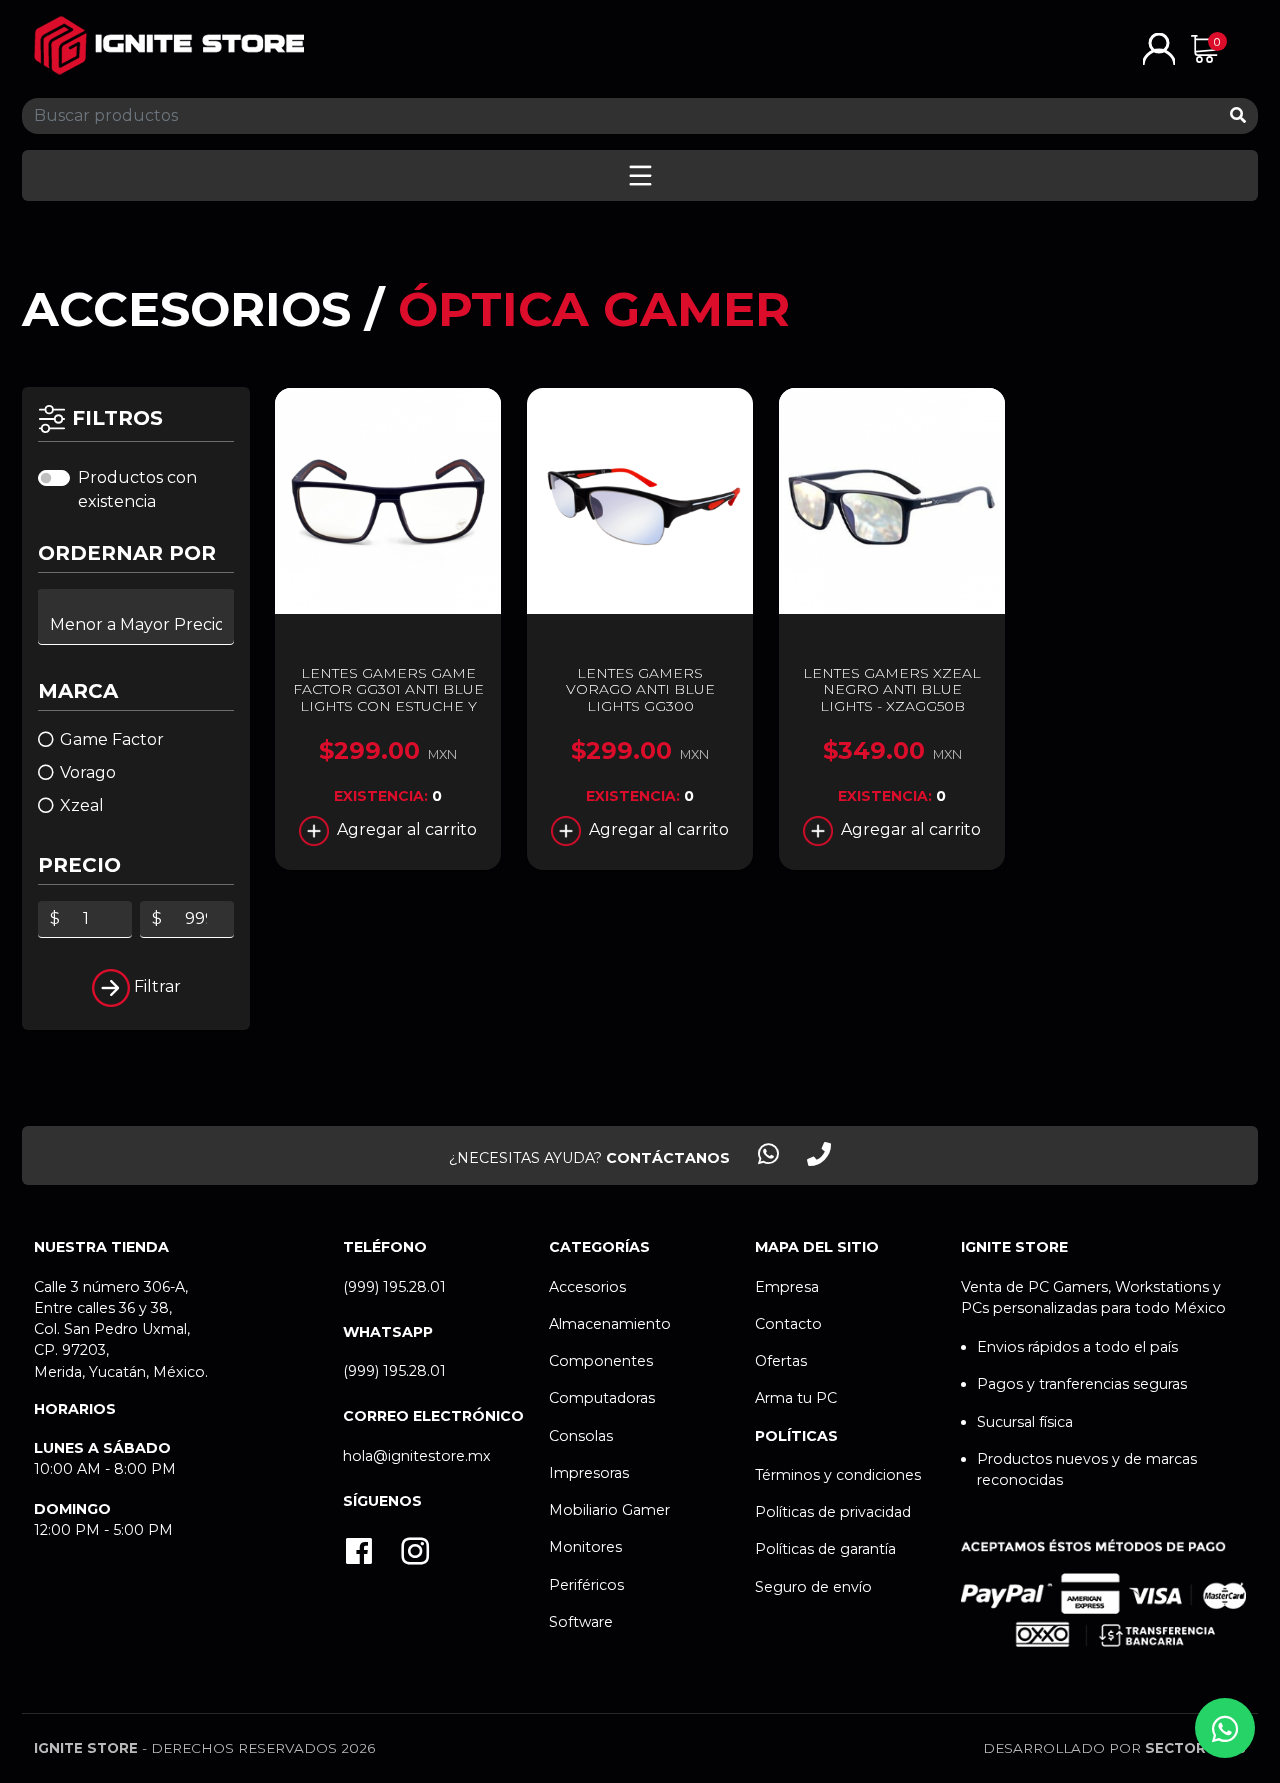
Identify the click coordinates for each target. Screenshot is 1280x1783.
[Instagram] (415, 1553)
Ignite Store (86, 1748)
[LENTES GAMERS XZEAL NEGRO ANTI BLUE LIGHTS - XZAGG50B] (892, 501)
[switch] (54, 478)
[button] (1159, 47)
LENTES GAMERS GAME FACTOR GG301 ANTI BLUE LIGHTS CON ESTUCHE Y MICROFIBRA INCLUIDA (388, 698)
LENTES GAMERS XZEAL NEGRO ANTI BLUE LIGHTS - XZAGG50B (892, 690)
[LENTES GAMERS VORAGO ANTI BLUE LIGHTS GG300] (640, 501)
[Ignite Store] (169, 45)
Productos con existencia (137, 489)
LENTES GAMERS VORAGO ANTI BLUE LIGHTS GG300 (640, 690)
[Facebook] (359, 1553)
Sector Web (1195, 1748)
